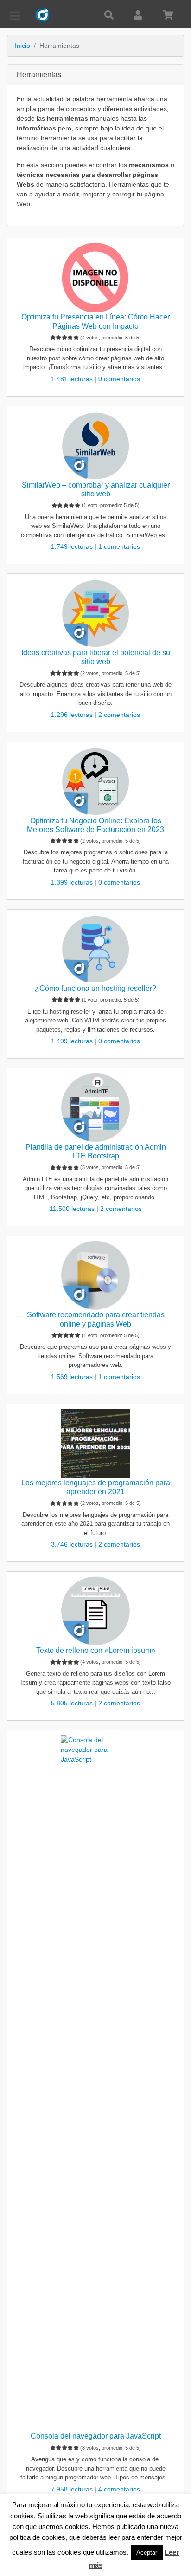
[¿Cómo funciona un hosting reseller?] (95, 949)
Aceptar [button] (147, 2553)
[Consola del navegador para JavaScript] (95, 2083)
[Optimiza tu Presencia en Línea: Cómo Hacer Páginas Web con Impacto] (95, 278)
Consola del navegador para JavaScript (96, 2436)
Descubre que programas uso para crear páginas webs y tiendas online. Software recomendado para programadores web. (95, 1356)
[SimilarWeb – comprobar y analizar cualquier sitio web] (95, 446)
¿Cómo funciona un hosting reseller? (95, 988)
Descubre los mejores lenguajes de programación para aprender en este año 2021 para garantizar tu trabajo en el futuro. (95, 1524)
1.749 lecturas (73, 546)
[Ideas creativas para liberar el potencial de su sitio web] (95, 613)
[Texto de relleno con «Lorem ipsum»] (95, 1611)
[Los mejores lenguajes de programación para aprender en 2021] (95, 1444)
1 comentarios (119, 546)
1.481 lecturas (73, 379)
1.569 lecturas (73, 1377)
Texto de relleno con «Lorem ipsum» (96, 1650)
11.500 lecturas (73, 1209)
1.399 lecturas (73, 882)
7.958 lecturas (73, 2489)
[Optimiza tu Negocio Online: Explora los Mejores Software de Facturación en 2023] (95, 781)
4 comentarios (119, 2489)
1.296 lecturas (73, 715)
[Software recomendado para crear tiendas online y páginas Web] (95, 1275)
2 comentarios (119, 715)
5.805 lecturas (73, 1703)
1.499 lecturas (73, 1041)
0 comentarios (119, 379)
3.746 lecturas (73, 1544)
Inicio (22, 46)
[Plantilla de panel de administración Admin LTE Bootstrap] (95, 1108)
